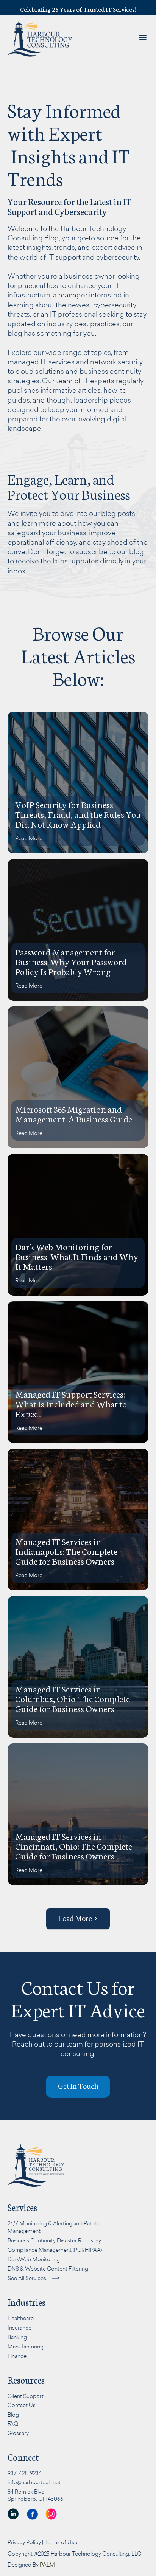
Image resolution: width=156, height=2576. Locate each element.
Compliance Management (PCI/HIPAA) (55, 2250)
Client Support (26, 2396)
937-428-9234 (25, 2473)
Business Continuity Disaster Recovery (54, 2240)
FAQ (13, 2424)
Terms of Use (61, 2542)
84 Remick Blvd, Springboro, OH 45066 (35, 2495)
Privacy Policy (24, 2542)
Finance (17, 2356)
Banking (17, 2337)
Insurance (19, 2328)
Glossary (18, 2433)
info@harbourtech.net (34, 2482)
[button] (35, 101)
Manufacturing (26, 2346)
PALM (47, 2564)
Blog (13, 2414)
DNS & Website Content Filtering (48, 2269)
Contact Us (22, 2405)
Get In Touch (48, 181)
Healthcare (21, 2318)
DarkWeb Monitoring (34, 2259)
